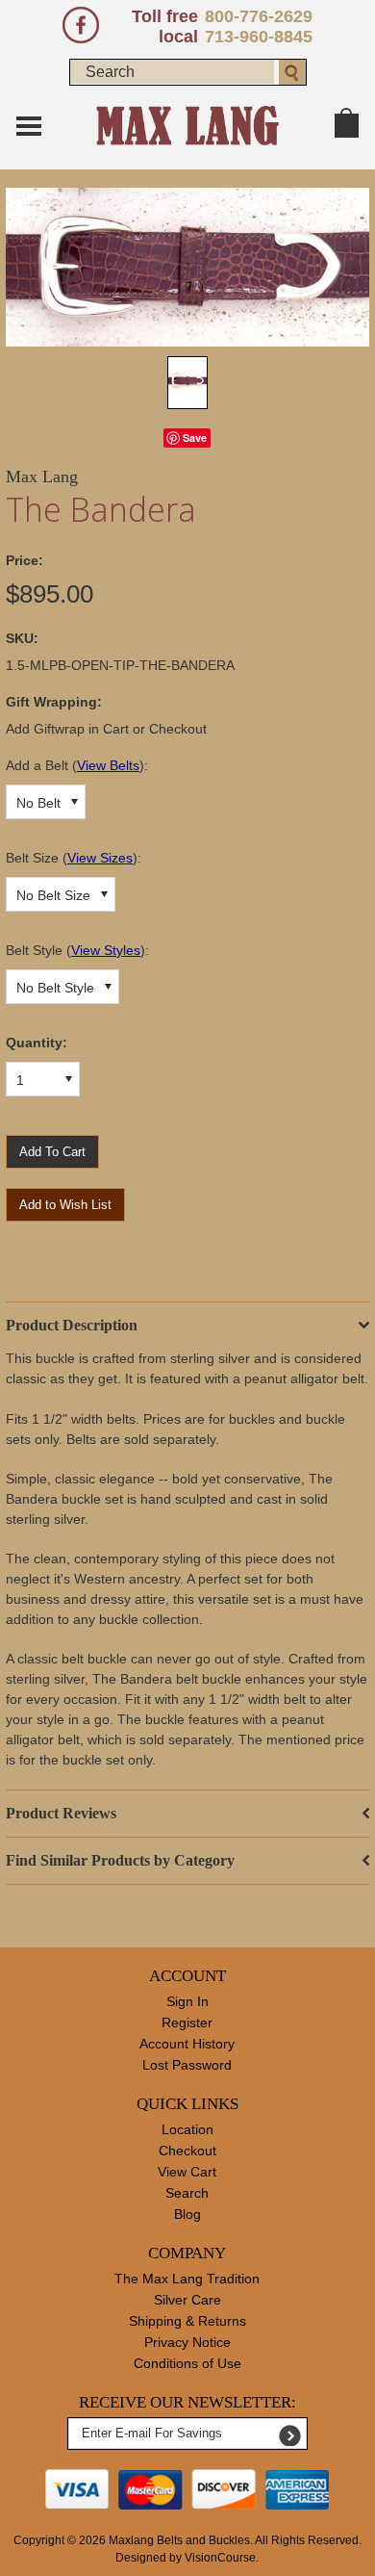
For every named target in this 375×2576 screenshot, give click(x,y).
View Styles (106, 950)
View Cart (187, 2172)
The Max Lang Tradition (187, 2279)
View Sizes (100, 858)
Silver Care (187, 2300)
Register (187, 2022)
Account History (187, 2044)
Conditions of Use (187, 2363)
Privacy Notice (187, 2342)
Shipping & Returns (187, 2321)
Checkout (187, 2151)
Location (187, 2129)
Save (195, 438)
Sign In (187, 2001)
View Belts (108, 765)
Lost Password (187, 2065)
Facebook (81, 25)
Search (187, 2193)
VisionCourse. (222, 2558)
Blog (187, 2214)
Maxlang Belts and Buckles (179, 2540)
